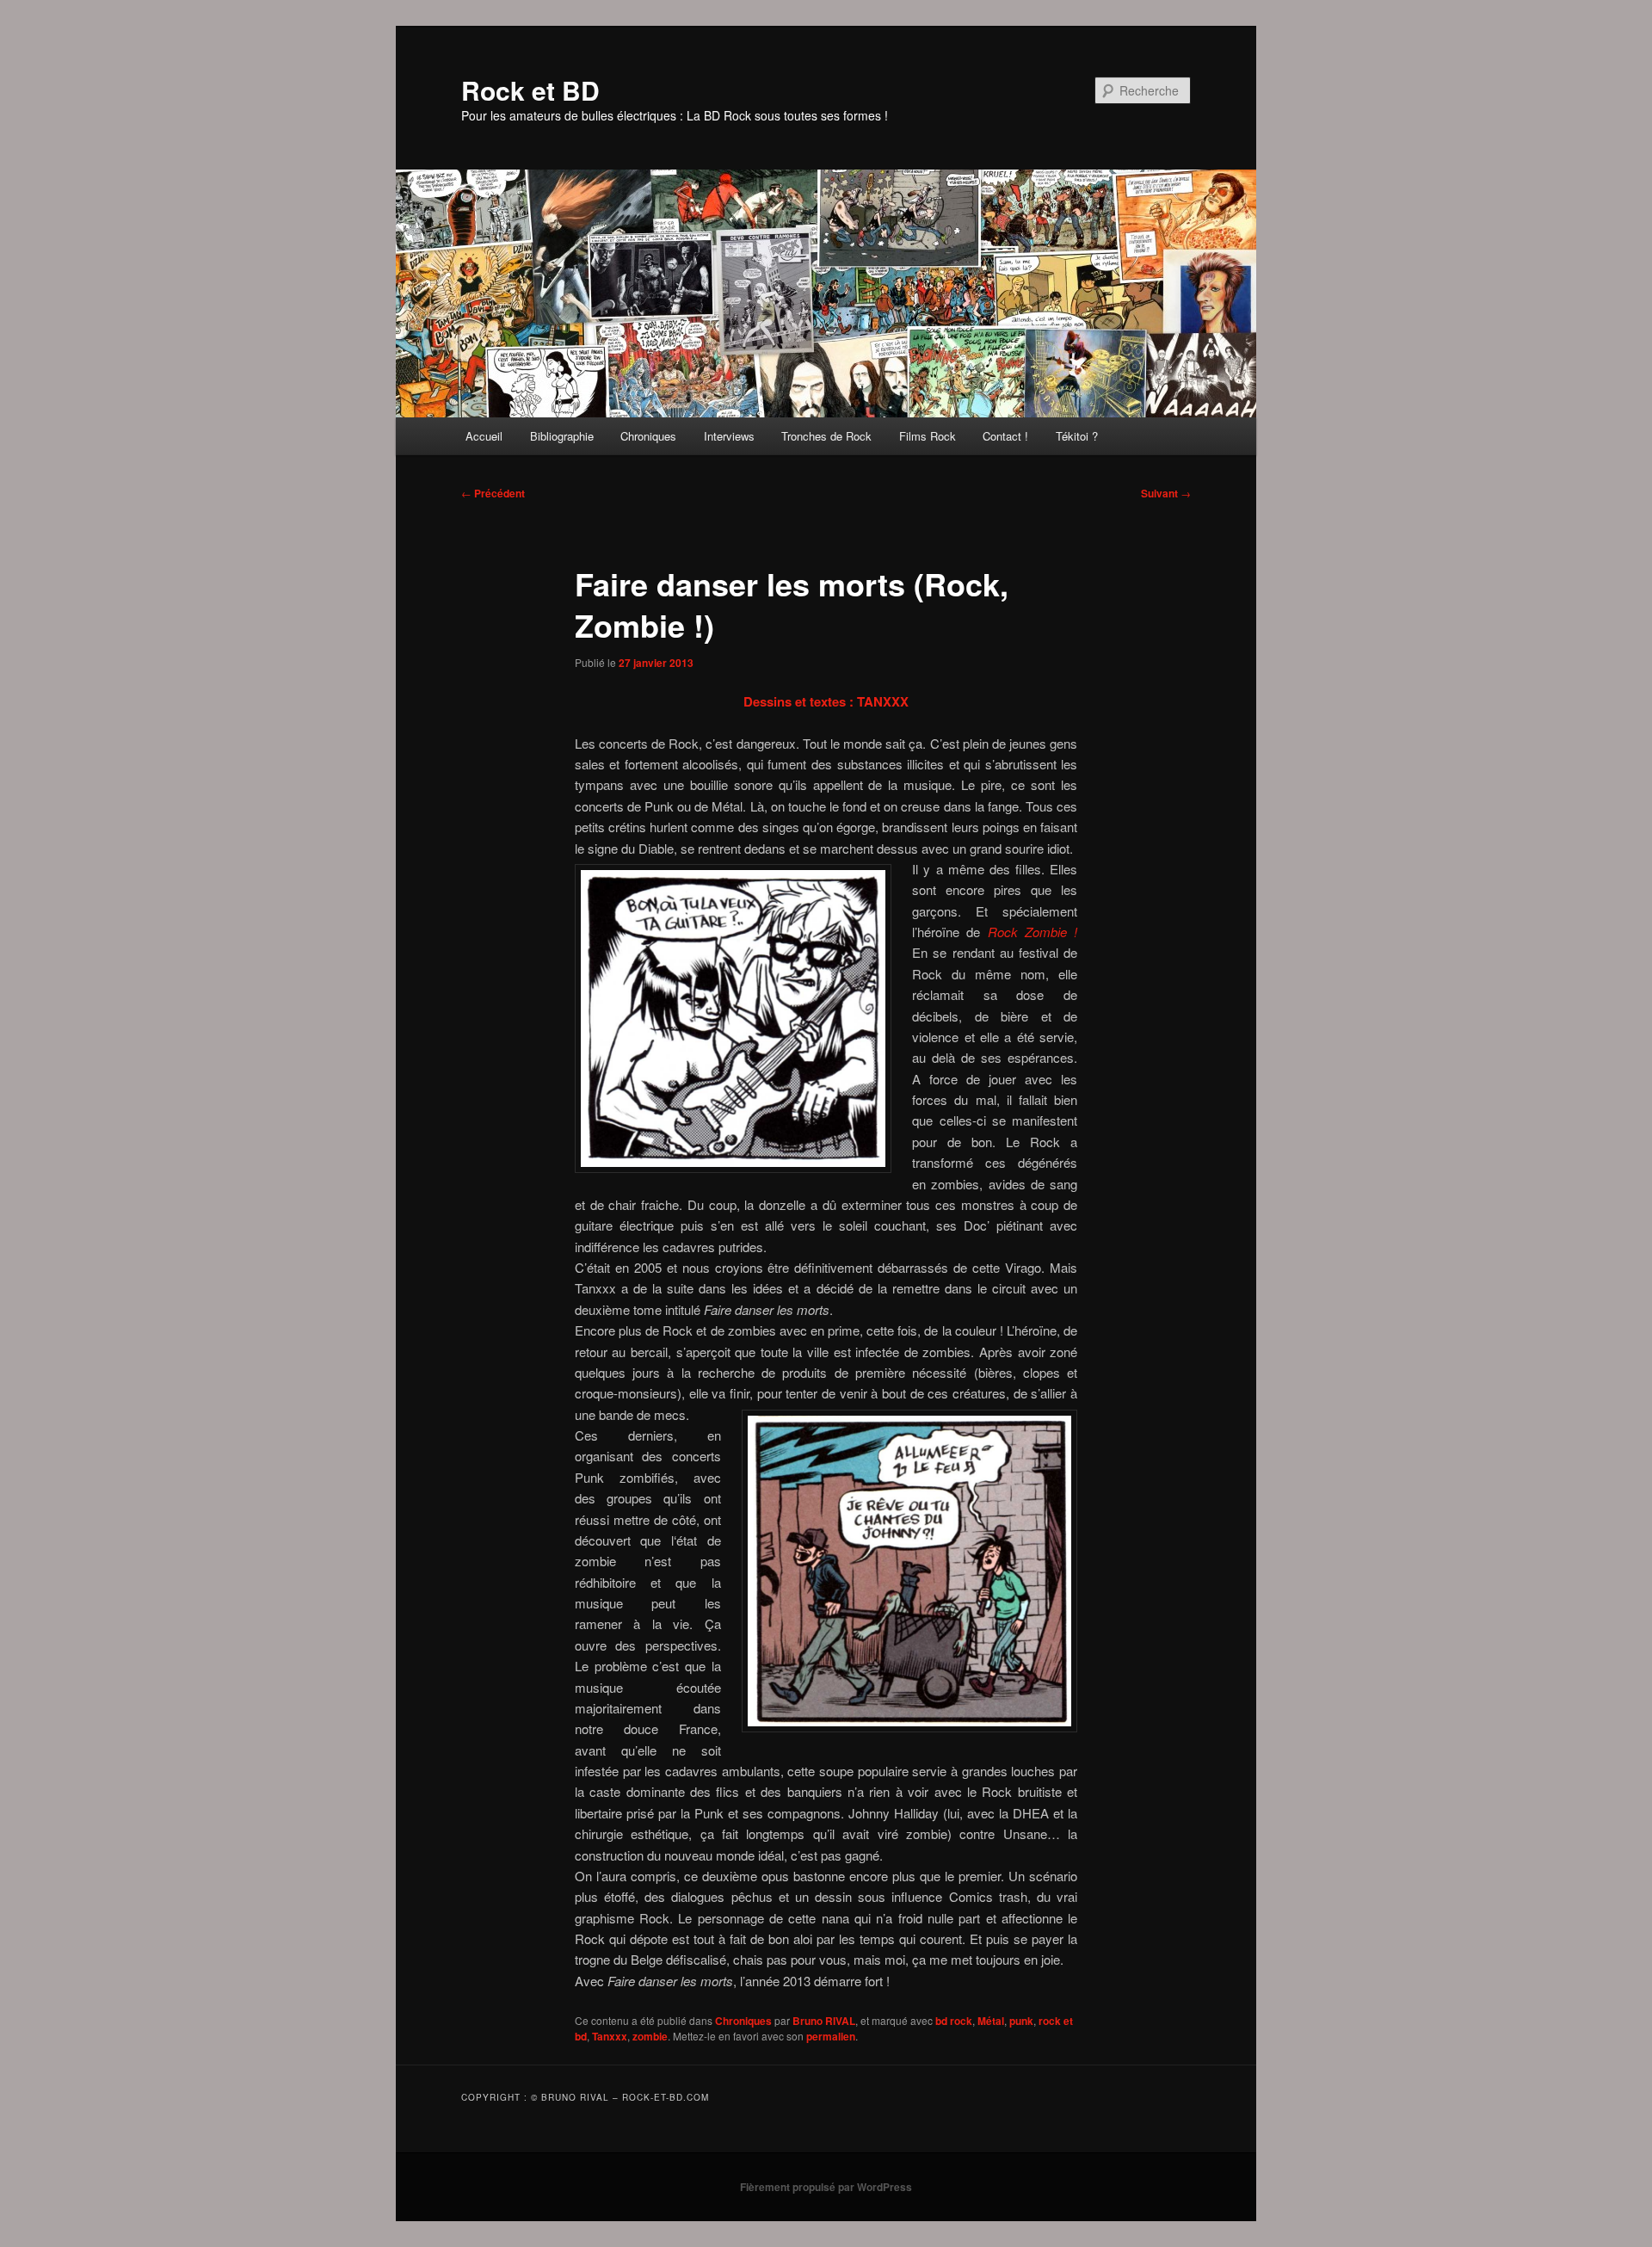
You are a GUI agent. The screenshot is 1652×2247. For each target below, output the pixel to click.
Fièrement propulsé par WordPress (826, 2187)
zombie (650, 2036)
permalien (831, 2036)
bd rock (954, 2021)
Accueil (484, 436)
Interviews (729, 436)
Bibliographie (562, 436)
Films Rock (928, 436)
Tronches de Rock (826, 436)
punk (1021, 2021)
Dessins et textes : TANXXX (826, 701)
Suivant (1166, 493)
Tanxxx (610, 2036)
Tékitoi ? (1077, 436)
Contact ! (1005, 436)
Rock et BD (530, 90)
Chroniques (648, 436)
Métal (991, 2021)
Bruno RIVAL (824, 2021)
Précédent (493, 493)
